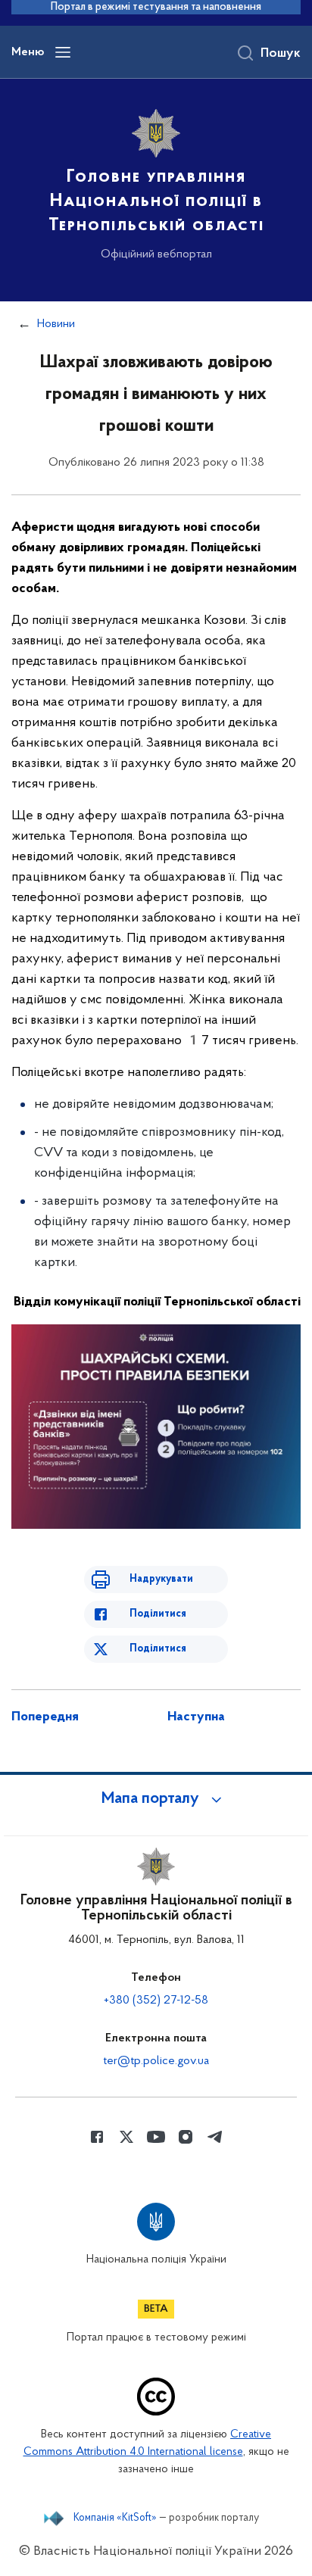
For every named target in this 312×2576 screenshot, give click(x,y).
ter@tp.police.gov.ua (156, 2061)
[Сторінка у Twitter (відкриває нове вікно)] (126, 2137)
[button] (156, 1799)
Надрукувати (161, 1579)
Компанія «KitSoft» (115, 2518)
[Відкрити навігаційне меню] (63, 52)
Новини (56, 324)
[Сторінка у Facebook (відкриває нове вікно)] (97, 2137)
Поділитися (158, 1614)
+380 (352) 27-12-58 (156, 2001)
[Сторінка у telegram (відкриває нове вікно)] (215, 2137)
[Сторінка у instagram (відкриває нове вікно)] (186, 2137)
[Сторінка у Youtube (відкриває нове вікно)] (156, 2137)
